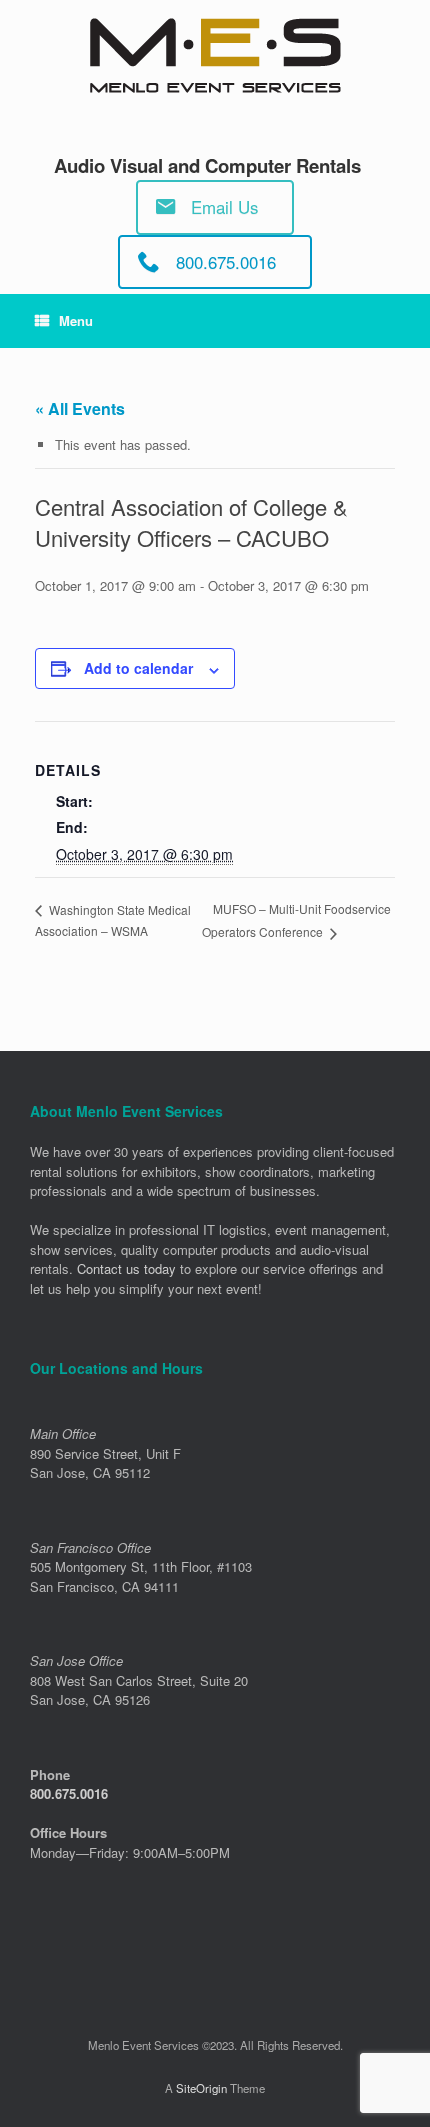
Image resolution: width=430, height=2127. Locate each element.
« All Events (80, 408)
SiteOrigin (201, 2088)
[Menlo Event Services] (215, 55)
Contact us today (126, 1268)
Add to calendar (138, 668)
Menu (76, 320)
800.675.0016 (69, 1793)
